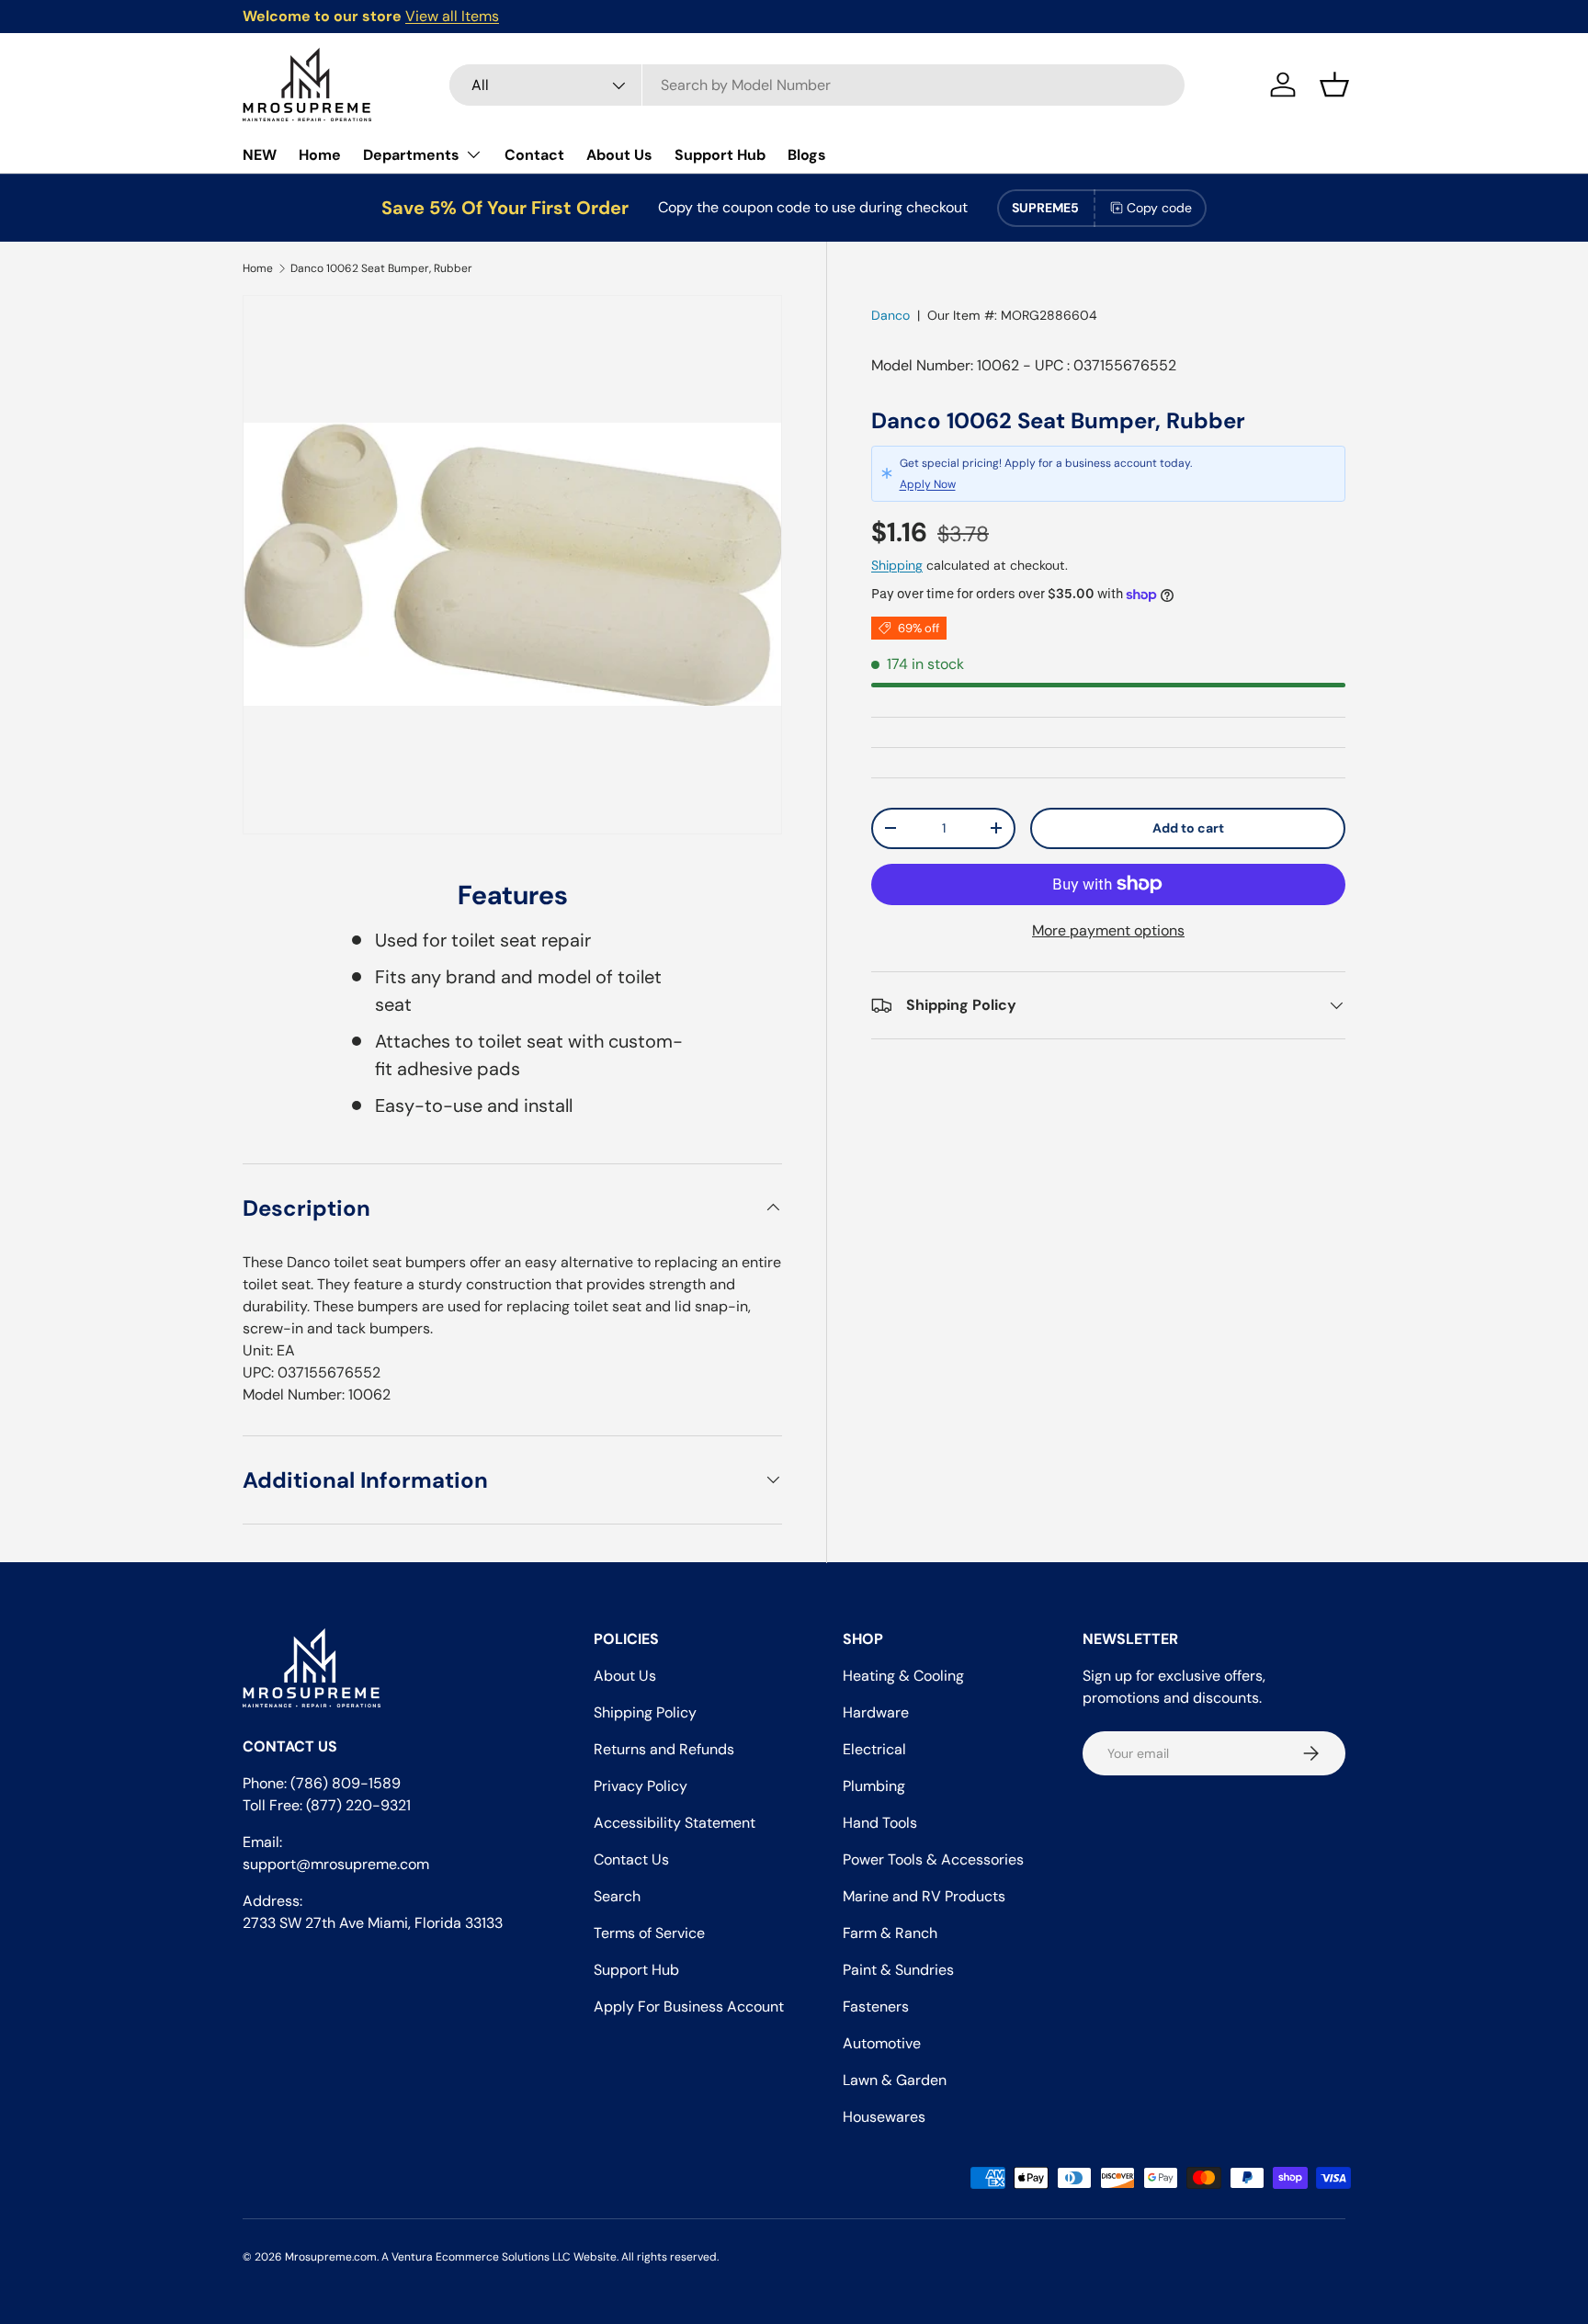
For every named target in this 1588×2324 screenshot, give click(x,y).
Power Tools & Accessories (933, 1859)
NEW (260, 155)
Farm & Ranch (890, 1933)
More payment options (1108, 930)
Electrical (874, 1749)
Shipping (897, 565)
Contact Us (631, 1859)
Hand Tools (880, 1823)
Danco (890, 315)
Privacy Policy (641, 1786)
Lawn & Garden (895, 2080)
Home (320, 155)
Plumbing (874, 1786)
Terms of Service (649, 1933)
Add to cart (1188, 828)
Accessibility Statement (675, 1823)
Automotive (882, 2043)
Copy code (1159, 208)
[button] (1334, 85)
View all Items (452, 16)
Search (617, 1896)
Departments (411, 155)
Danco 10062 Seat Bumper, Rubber (381, 268)
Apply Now (928, 484)
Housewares (884, 2117)
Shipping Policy (645, 1712)
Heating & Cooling (903, 1676)
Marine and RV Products (924, 1896)
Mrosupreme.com (331, 2257)
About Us (619, 155)
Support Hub (720, 155)
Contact (534, 155)
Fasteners (876, 2007)
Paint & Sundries (898, 1970)
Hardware (876, 1712)
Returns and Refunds (664, 1749)
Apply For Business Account (689, 2007)
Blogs (807, 155)
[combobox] (817, 85)
